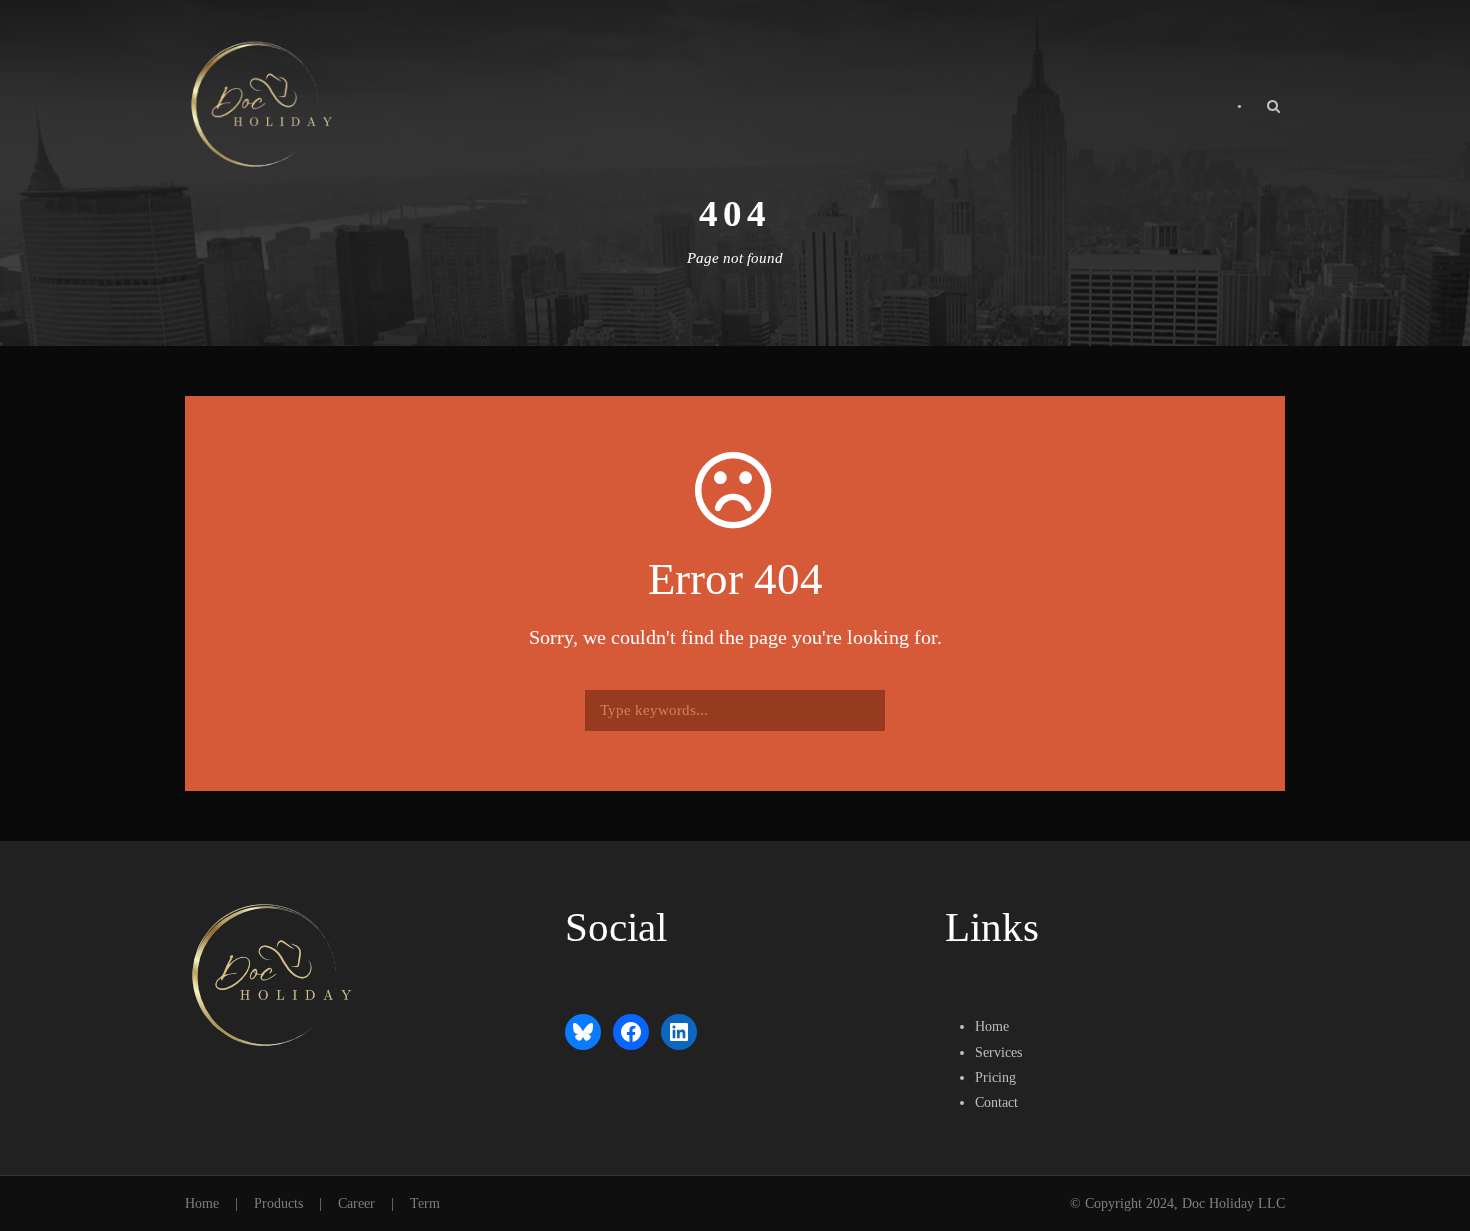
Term (425, 1203)
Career (356, 1203)
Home (202, 1203)
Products (278, 1203)
